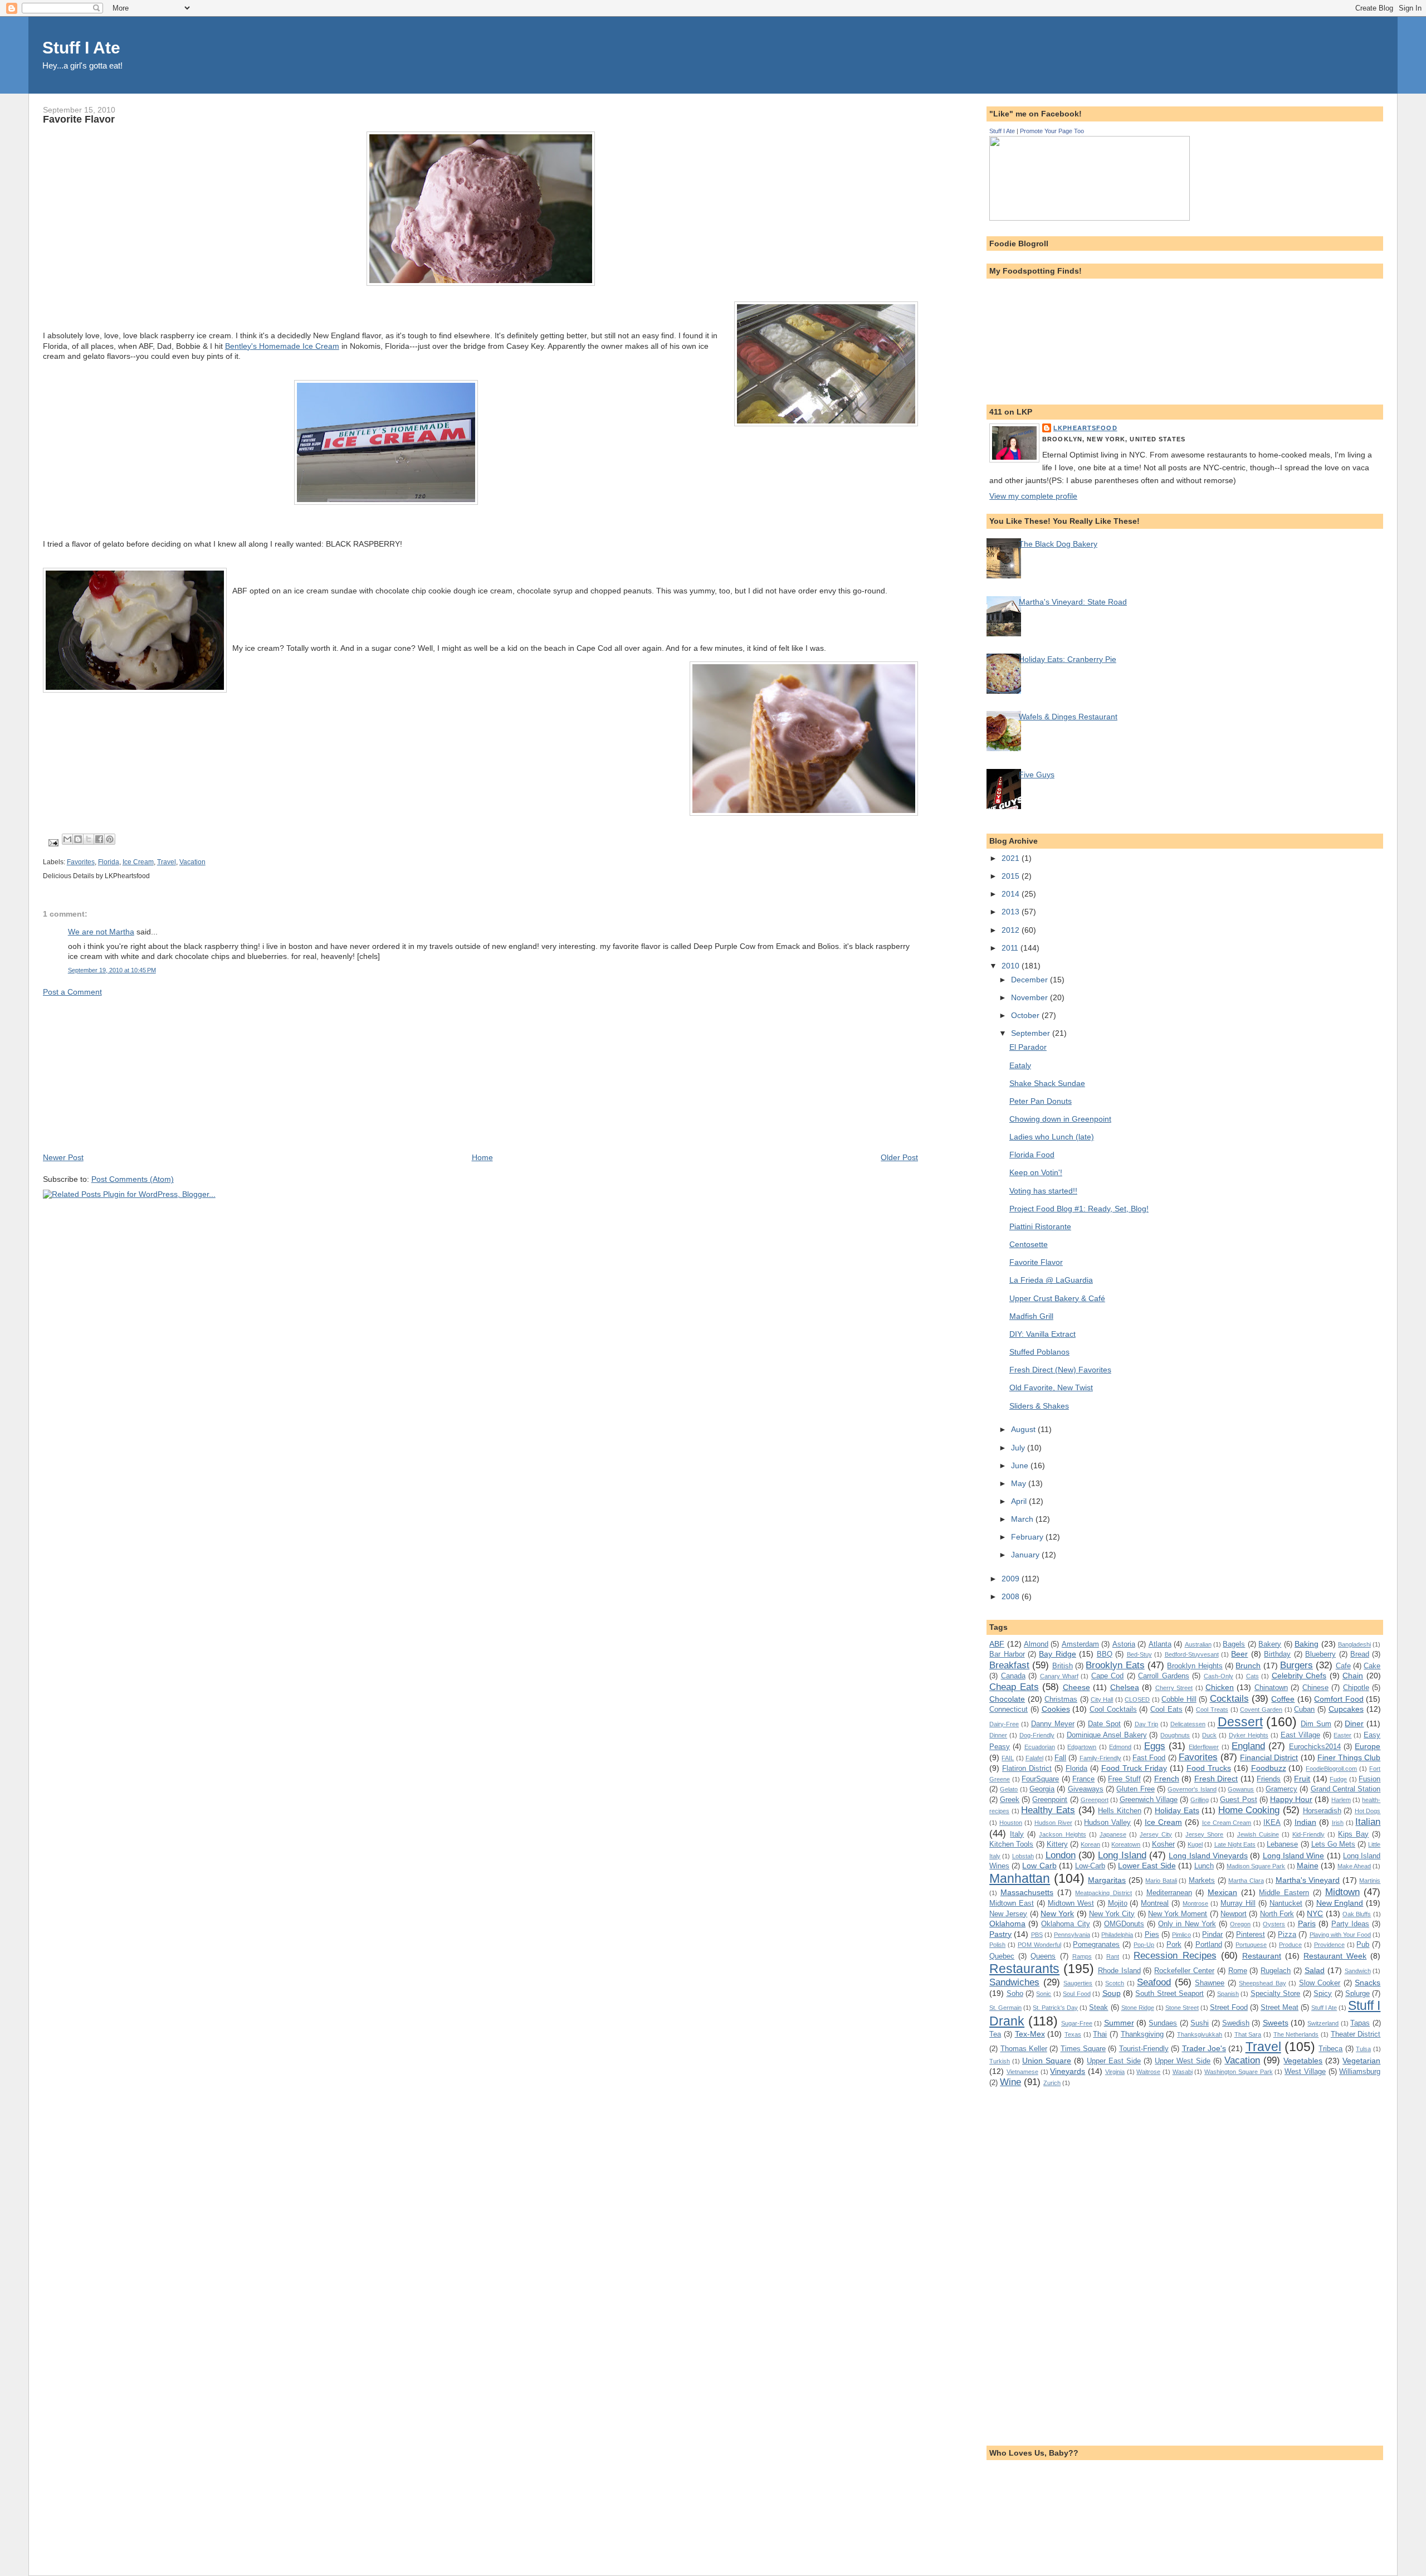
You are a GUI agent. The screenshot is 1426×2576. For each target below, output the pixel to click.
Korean (1090, 1844)
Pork (1174, 1944)
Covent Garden (1261, 1710)
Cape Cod (1107, 1676)
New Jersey (1008, 1914)
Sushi (1200, 2023)
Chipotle (1356, 1688)
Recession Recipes (1175, 1955)
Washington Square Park (1238, 2072)
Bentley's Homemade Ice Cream (282, 346)
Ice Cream (138, 862)
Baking (1307, 1644)
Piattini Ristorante (1040, 1226)
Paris (1307, 1924)
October (1026, 1015)
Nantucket (1286, 1903)
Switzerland (1323, 2023)
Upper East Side (1114, 2061)
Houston (1011, 1823)
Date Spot (1104, 1724)
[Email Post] (53, 843)
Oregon (1240, 1924)
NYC (1315, 1913)
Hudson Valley (1107, 1822)
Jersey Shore (1204, 1834)
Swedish (1236, 2023)
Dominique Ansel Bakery (1107, 1735)
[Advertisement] (126, 1074)
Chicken (1220, 1687)
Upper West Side (1183, 2061)
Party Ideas (1350, 1924)
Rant (1113, 1956)
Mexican (1222, 1892)
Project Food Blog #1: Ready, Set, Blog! (1079, 1209)
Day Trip (1147, 1724)
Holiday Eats (1177, 1810)
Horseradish (1322, 1811)
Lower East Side (1147, 1866)
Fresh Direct (1216, 1779)
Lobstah (1023, 1856)
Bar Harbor (1007, 1654)
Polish (997, 1945)
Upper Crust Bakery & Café (1057, 1298)
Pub (1363, 1944)
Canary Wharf (1059, 1676)
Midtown (1342, 1892)
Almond (1036, 1644)
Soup (1112, 1993)
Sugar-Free (1077, 2023)
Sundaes (1163, 2023)
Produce (1290, 1945)
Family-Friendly (1100, 1758)
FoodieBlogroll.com (1331, 1769)
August (1024, 1429)
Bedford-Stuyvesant (1192, 1654)
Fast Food (1149, 1758)
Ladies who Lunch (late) (1052, 1137)
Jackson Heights (1062, 1834)
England (1248, 1746)
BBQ (1105, 1654)
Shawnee (1210, 1983)
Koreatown (1126, 1844)
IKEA (1272, 1822)
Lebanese (1282, 1844)
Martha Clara (1246, 1881)
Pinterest (1251, 1934)
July (1019, 1448)
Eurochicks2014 (1315, 1747)
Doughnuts (1175, 1735)
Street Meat (1280, 2007)
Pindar (1212, 1934)
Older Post (899, 1157)
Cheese (1076, 1687)
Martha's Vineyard (1308, 1880)
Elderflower (1204, 1747)
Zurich (1052, 2083)
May (1020, 1483)
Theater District (1356, 2034)
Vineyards (1068, 2071)
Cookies (1056, 1709)
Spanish (1228, 1994)
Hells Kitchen (1120, 1811)
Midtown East (1012, 1903)
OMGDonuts (1124, 1924)
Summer (1119, 2023)
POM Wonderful (1039, 1945)
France (1083, 1779)
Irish (1338, 1823)
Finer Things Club (1349, 1757)
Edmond (1120, 1747)
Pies (1152, 1934)
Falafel (1034, 1758)
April (1020, 1501)
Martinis (1370, 1881)
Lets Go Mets (1333, 1844)
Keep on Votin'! (1036, 1172)
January (1026, 1555)
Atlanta (1160, 1644)
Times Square (1083, 2049)
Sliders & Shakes (1039, 1406)
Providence (1329, 1945)
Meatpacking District (1103, 1893)
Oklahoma (1007, 1924)
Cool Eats (1166, 1709)
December (1031, 980)
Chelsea (1125, 1687)
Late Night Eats (1235, 1844)
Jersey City (1156, 1834)
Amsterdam (1080, 1644)
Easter (1342, 1735)
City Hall (1102, 1700)
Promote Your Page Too (1052, 131)
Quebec (1002, 1956)
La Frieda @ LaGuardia (1051, 1280)
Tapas (1360, 2023)
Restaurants (1024, 1969)
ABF (997, 1644)
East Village (1300, 1735)
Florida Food (1032, 1155)
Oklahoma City (1065, 1924)
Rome (1238, 1971)
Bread (1360, 1654)
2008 (1012, 1596)
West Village (1305, 2071)
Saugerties (1078, 1983)
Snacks (1368, 1983)
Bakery (1270, 1644)
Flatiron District (1027, 1768)
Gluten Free (1135, 1789)
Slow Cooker (1320, 1983)
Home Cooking (1249, 1810)
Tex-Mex (1030, 2034)
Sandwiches (1014, 1982)
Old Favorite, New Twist (1051, 1387)
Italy (1017, 1834)
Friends (1269, 1779)
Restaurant (1262, 1956)
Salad (1315, 1970)
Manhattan (1020, 1878)
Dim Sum (1316, 1724)
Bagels (1234, 1644)
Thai (1100, 2034)
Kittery (1057, 1844)
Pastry (1000, 1934)
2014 (1012, 894)
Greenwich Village (1149, 1800)
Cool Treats (1212, 1710)
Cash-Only (1219, 1676)
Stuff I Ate (81, 48)
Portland (1209, 1944)
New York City (1112, 1914)
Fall (1060, 1758)
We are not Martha (101, 932)
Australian (1198, 1644)
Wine (1010, 2082)
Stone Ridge (1138, 2008)
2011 (1011, 948)
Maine (1308, 1866)
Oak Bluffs (1357, 1914)
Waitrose (1148, 2072)
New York (1057, 1913)
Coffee (1283, 1699)
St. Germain (1005, 2008)
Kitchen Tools (1011, 1844)
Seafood (1154, 1982)
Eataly (1020, 1065)
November (1031, 997)
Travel (167, 862)
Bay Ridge (1057, 1654)
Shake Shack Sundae (1047, 1083)
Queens (1043, 1956)
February (1028, 1537)
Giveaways (1086, 1789)
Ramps (1082, 1956)
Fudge (1338, 1779)
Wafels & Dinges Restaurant (1068, 717)
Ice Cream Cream (1227, 1823)
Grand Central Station (1346, 1789)
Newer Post (63, 1157)
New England (1340, 1903)
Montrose (1195, 1903)
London (1061, 1855)
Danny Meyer (1053, 1724)
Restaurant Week (1335, 1956)
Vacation (192, 862)
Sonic (1044, 1994)
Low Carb (1039, 1866)
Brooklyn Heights (1195, 1666)
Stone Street (1182, 2008)
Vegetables (1303, 2061)
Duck (1209, 1735)
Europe (1368, 1746)
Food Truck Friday (1134, 1768)
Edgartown (1082, 1747)
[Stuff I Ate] (1090, 218)
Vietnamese (1022, 2072)
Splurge (1357, 1993)
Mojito (1118, 1903)
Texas (1073, 2034)
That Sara (1248, 2034)
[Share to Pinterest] (110, 839)
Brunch (1248, 1666)
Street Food (1229, 2007)
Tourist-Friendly (1144, 2049)
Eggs (1155, 1746)
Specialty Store (1275, 1993)
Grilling (1200, 1800)
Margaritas (1107, 1880)
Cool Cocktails (1113, 1709)
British (1063, 1666)
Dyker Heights (1249, 1735)
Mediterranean (1169, 1893)
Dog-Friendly (1037, 1735)
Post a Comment (72, 992)
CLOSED (1137, 1700)
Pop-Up (1144, 1945)
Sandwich (1358, 1971)
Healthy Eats (1048, 1810)
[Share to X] (89, 839)
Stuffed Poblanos (1039, 1352)
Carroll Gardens (1163, 1676)
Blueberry (1320, 1654)
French (1167, 1779)
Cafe (1343, 1666)
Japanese (1113, 1834)
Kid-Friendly (1308, 1834)
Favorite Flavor (1036, 1262)
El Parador (1028, 1047)
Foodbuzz (1269, 1768)
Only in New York (1187, 1924)
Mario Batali (1161, 1881)
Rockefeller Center (1184, 1971)
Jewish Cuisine (1258, 1834)
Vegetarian (1361, 2061)
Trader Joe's (1204, 2048)
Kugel (1195, 1844)
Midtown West (1071, 1903)
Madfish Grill (1031, 1316)
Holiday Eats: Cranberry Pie (1068, 659)
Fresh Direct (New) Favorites (1060, 1370)
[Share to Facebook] (99, 839)
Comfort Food (1339, 1699)
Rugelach (1276, 1971)
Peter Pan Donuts (1041, 1101)
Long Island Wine (1294, 1856)
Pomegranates (1096, 1944)
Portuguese (1251, 1945)
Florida (109, 862)
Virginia (1115, 2072)
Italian (1368, 1822)
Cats (1252, 1676)
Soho (1015, 1993)
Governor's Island (1192, 1789)
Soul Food (1076, 1994)
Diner (1354, 1723)
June (1021, 1465)
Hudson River (1053, 1823)
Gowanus (1241, 1789)
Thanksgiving (1142, 2034)
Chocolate (1007, 1699)
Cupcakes (1346, 1709)
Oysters (1274, 1924)
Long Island (1122, 1855)
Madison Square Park (1256, 1866)
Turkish (1000, 2061)
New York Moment (1178, 1914)
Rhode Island (1119, 1971)
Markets (1202, 1880)
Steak (1098, 2007)
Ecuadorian (1040, 1747)
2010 (1012, 966)
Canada (1013, 1676)
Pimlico (1181, 1935)
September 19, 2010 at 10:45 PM (112, 970)
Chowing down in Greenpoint (1060, 1119)
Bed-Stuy (1139, 1654)
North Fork (1277, 1914)
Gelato (1009, 1789)
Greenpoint (1050, 1800)
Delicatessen (1188, 1724)
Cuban (1304, 1709)
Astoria (1124, 1644)
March (1023, 1519)
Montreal (1155, 1903)
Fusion (1369, 1779)
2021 (1012, 858)
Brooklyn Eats (1115, 1665)
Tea (995, 2034)
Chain (1353, 1676)
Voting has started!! (1043, 1191)
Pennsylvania (1072, 1935)
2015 (1012, 876)
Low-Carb (1090, 1866)
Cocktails (1229, 1698)
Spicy (1323, 1993)
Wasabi (1183, 2072)
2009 (1012, 1579)
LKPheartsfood (1085, 428)
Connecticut (1009, 1709)
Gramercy (1281, 1789)
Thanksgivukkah (1200, 2034)
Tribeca (1330, 2049)
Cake (1372, 1666)
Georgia (1042, 1789)
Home (482, 1157)
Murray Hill (1238, 1903)
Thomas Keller (1024, 2049)
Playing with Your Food (1340, 1935)
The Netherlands (1296, 2034)
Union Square (1047, 2061)
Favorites (81, 862)
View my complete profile (1033, 496)
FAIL (1008, 1758)
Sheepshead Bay (1263, 1983)
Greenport (1095, 1800)
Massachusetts (1027, 1892)
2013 (1012, 912)
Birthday (1277, 1654)
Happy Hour (1291, 1799)
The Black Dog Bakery (1058, 544)
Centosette (1029, 1244)
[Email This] (67, 839)
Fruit (1302, 1779)
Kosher (1163, 1844)
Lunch (1204, 1866)
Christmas (1061, 1699)
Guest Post (1238, 1800)
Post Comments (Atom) (133, 1179)
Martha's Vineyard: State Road (1073, 602)
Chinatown (1271, 1688)
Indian (1305, 1822)
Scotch (1115, 1983)
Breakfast (1009, 1665)
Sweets (1276, 2023)
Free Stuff (1124, 1779)
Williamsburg (1360, 2071)
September (1032, 1033)
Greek (1010, 1800)
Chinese (1315, 1688)
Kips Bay (1353, 1834)
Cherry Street (1174, 1688)
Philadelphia (1117, 1935)
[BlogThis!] (78, 839)
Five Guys (1037, 775)
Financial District (1269, 1757)
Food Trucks (1209, 1768)
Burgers (1296, 1665)
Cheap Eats (1014, 1687)
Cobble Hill (1179, 1699)
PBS (1037, 1935)
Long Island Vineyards (1208, 1856)
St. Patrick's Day (1055, 2008)
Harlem (1341, 1800)
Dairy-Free (1004, 1724)
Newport (1234, 1914)
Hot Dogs (1368, 1811)
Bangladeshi (1354, 1644)
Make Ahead (1354, 1866)
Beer (1239, 1654)
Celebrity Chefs (1299, 1676)
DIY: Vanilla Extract (1042, 1334)
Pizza (1287, 1934)
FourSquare (1040, 1779)
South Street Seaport (1169, 1993)
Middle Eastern (1284, 1893)
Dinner (998, 1735)
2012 (1012, 930)
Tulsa (1363, 2049)
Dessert (1240, 1722)
